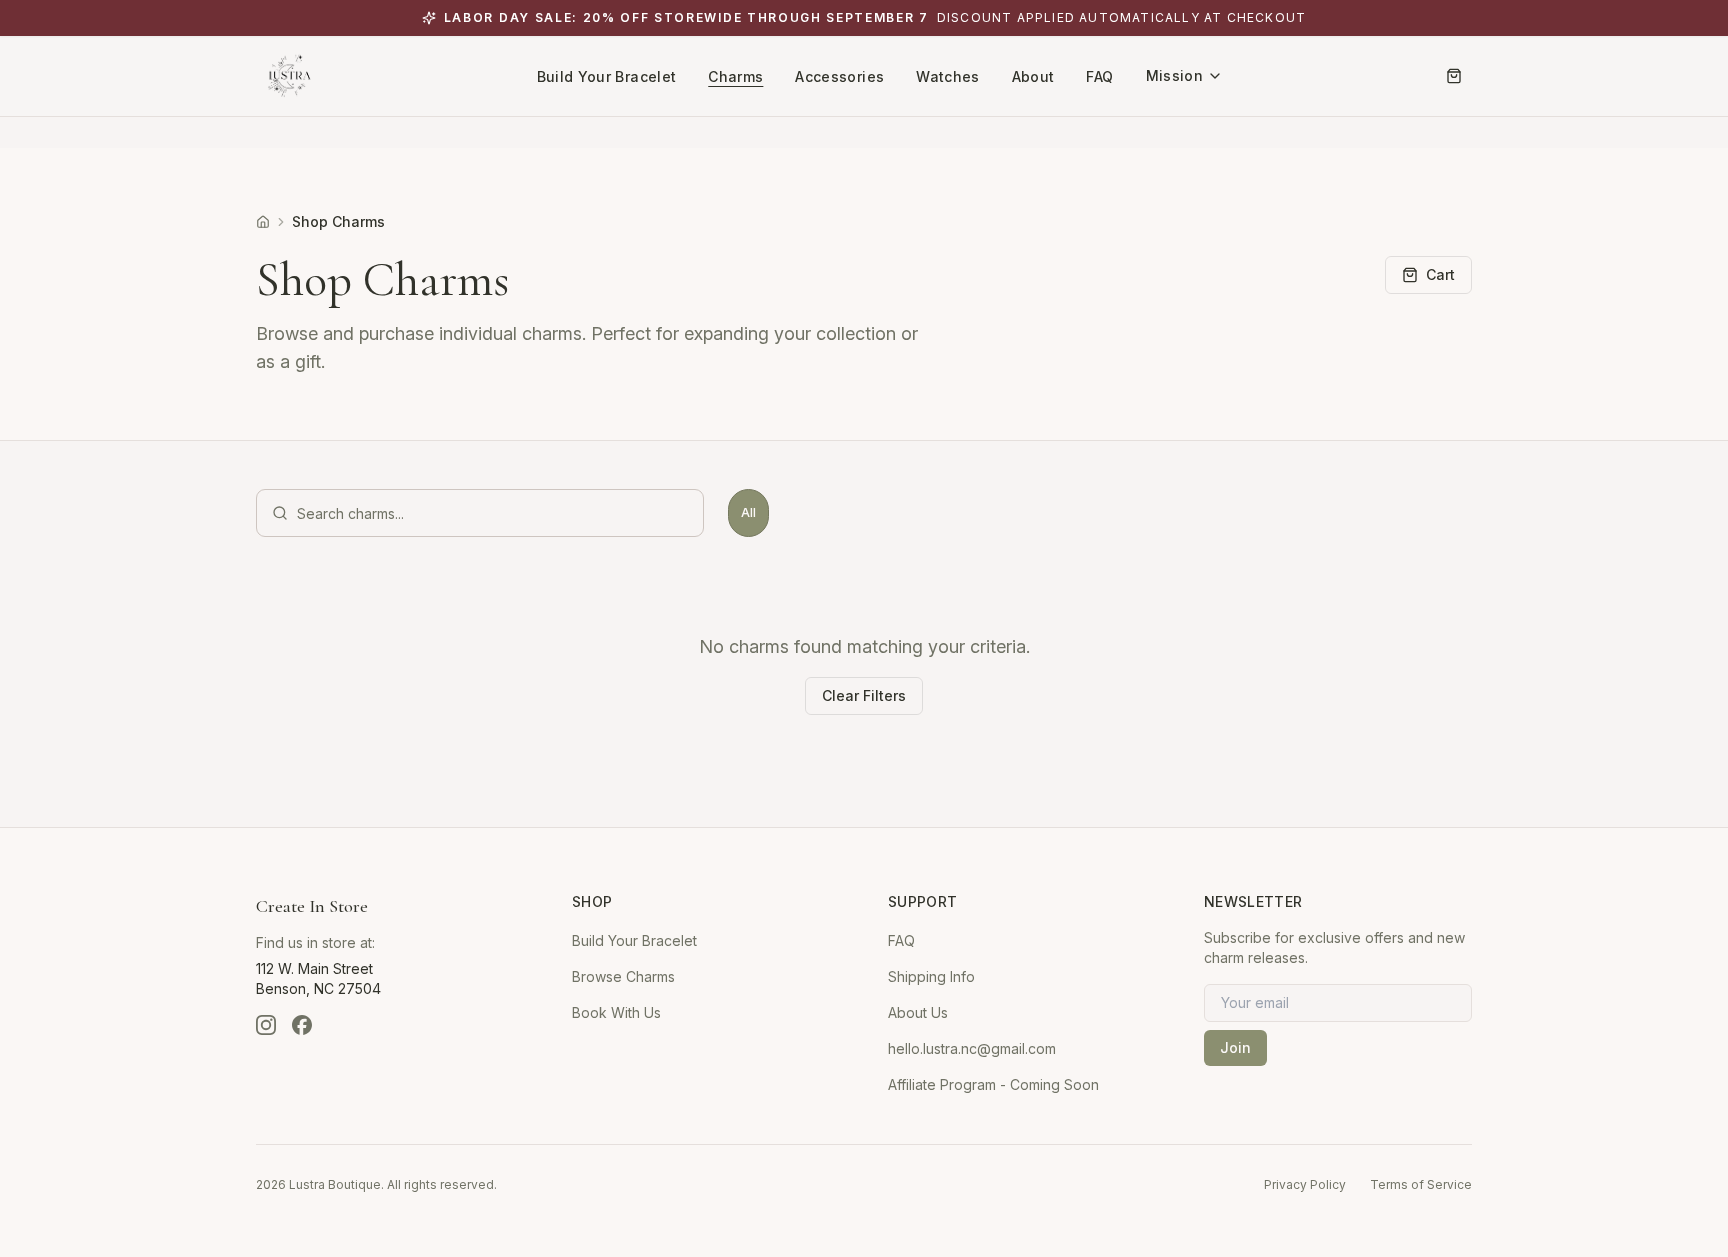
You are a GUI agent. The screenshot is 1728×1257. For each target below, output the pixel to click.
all (748, 512)
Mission (1174, 75)
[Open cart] (1454, 76)
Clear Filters (864, 695)
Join (1235, 1047)
